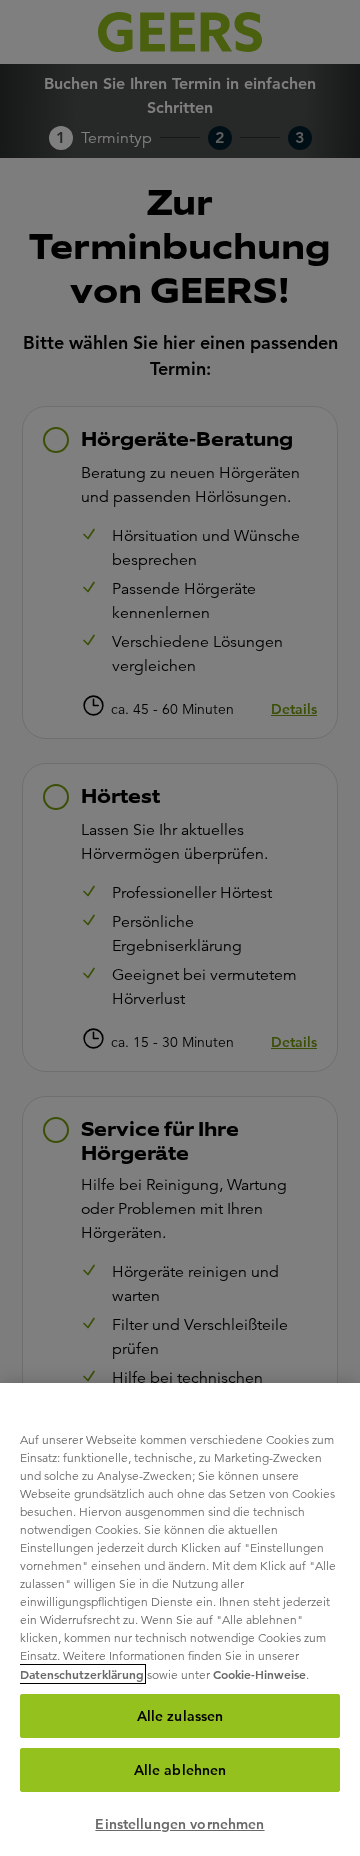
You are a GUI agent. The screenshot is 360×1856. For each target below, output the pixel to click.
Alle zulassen (180, 1716)
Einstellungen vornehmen (179, 1824)
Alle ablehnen (180, 1770)
